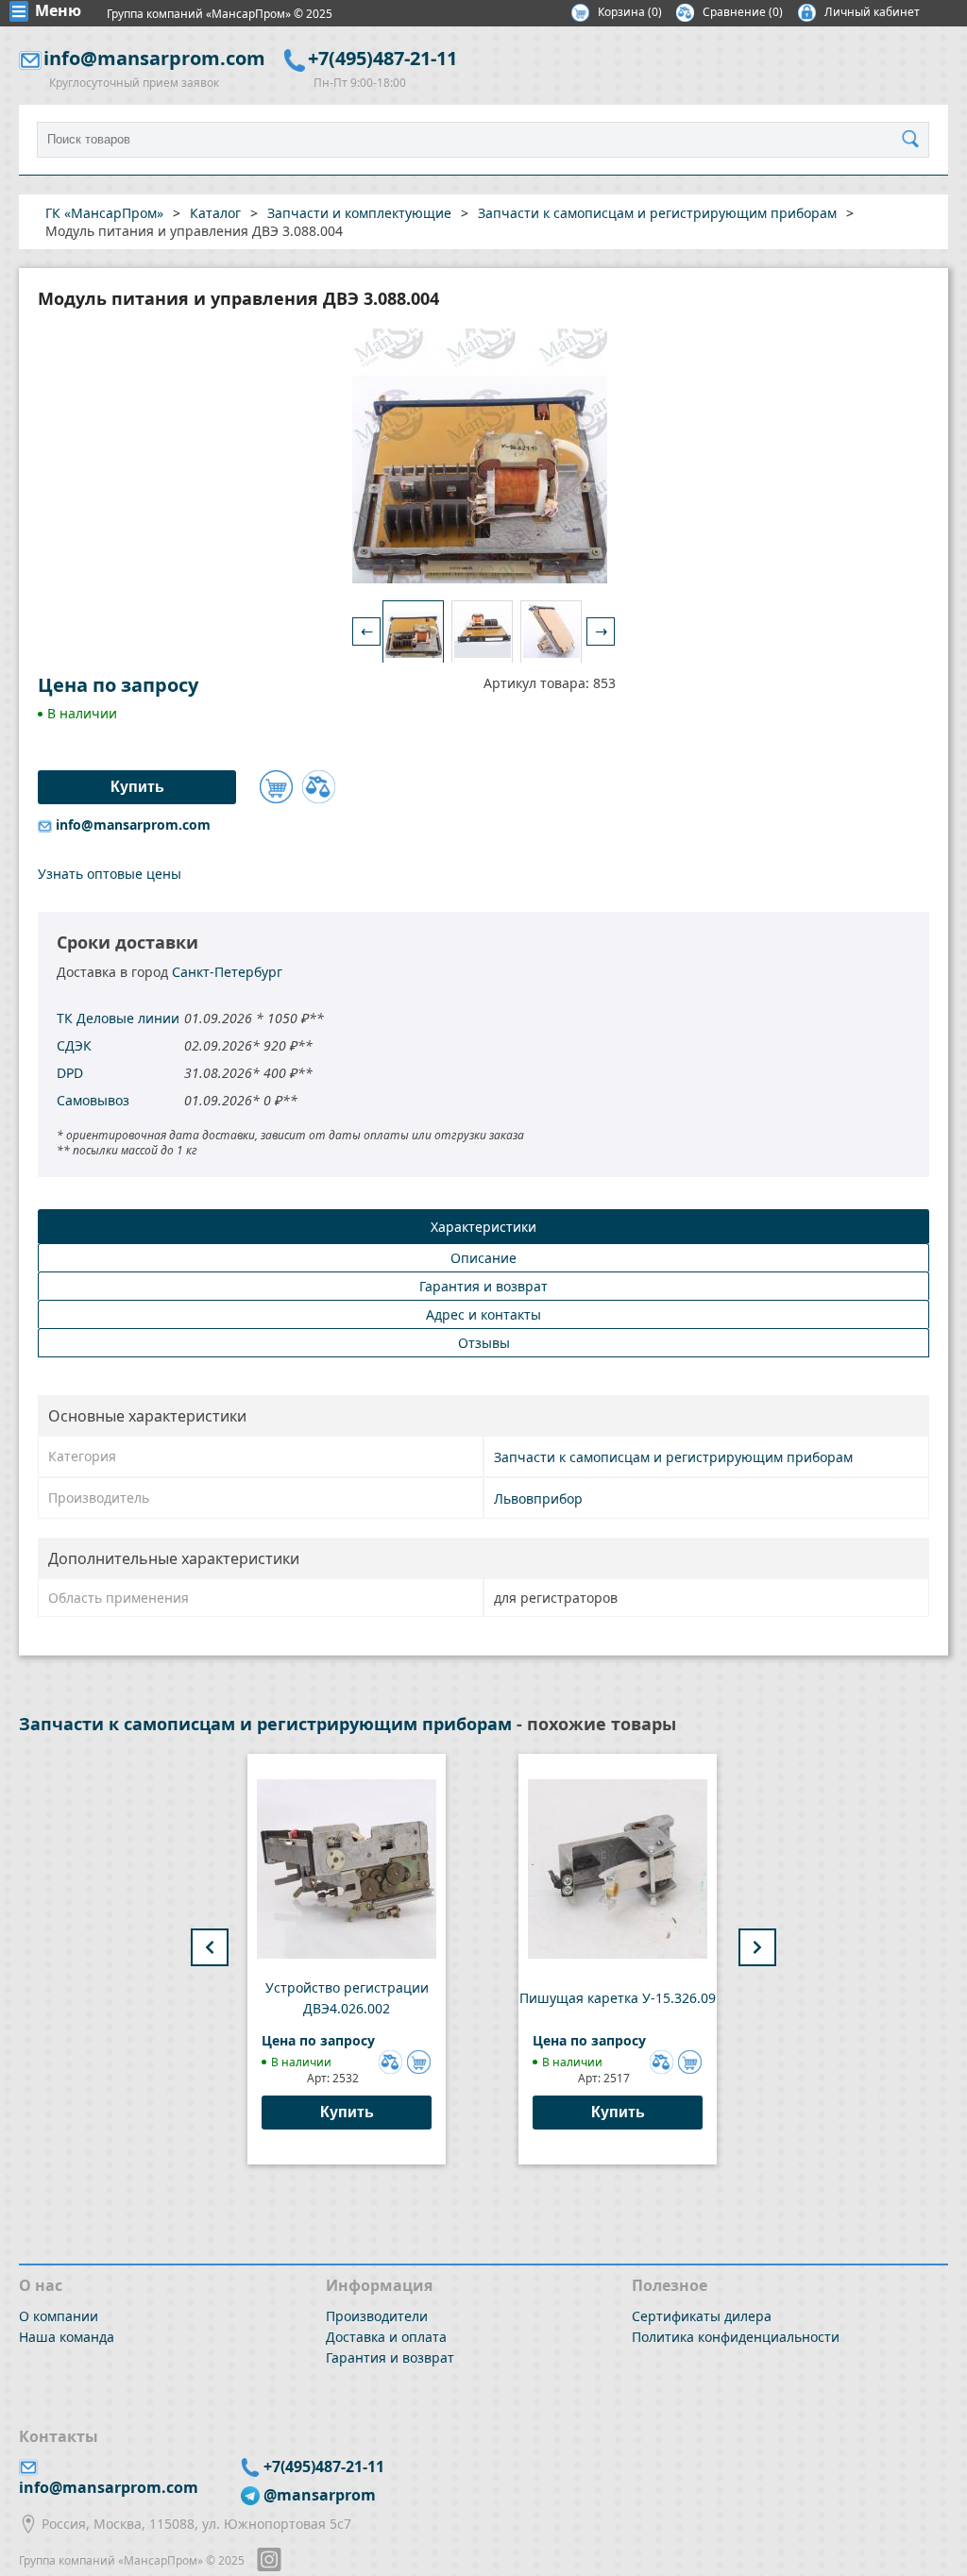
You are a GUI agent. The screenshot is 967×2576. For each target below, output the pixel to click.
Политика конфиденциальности (736, 2337)
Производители (377, 2316)
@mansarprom (320, 2495)
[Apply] (915, 140)
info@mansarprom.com (154, 58)
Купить (347, 2112)
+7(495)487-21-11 (382, 58)
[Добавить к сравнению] (319, 787)
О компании (59, 2316)
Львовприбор (538, 1498)
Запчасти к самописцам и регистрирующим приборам (673, 1457)
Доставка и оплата (386, 2337)
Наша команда (67, 2337)
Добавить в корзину (276, 787)
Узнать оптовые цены (110, 874)
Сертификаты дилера (702, 2316)
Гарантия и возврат (390, 2357)
